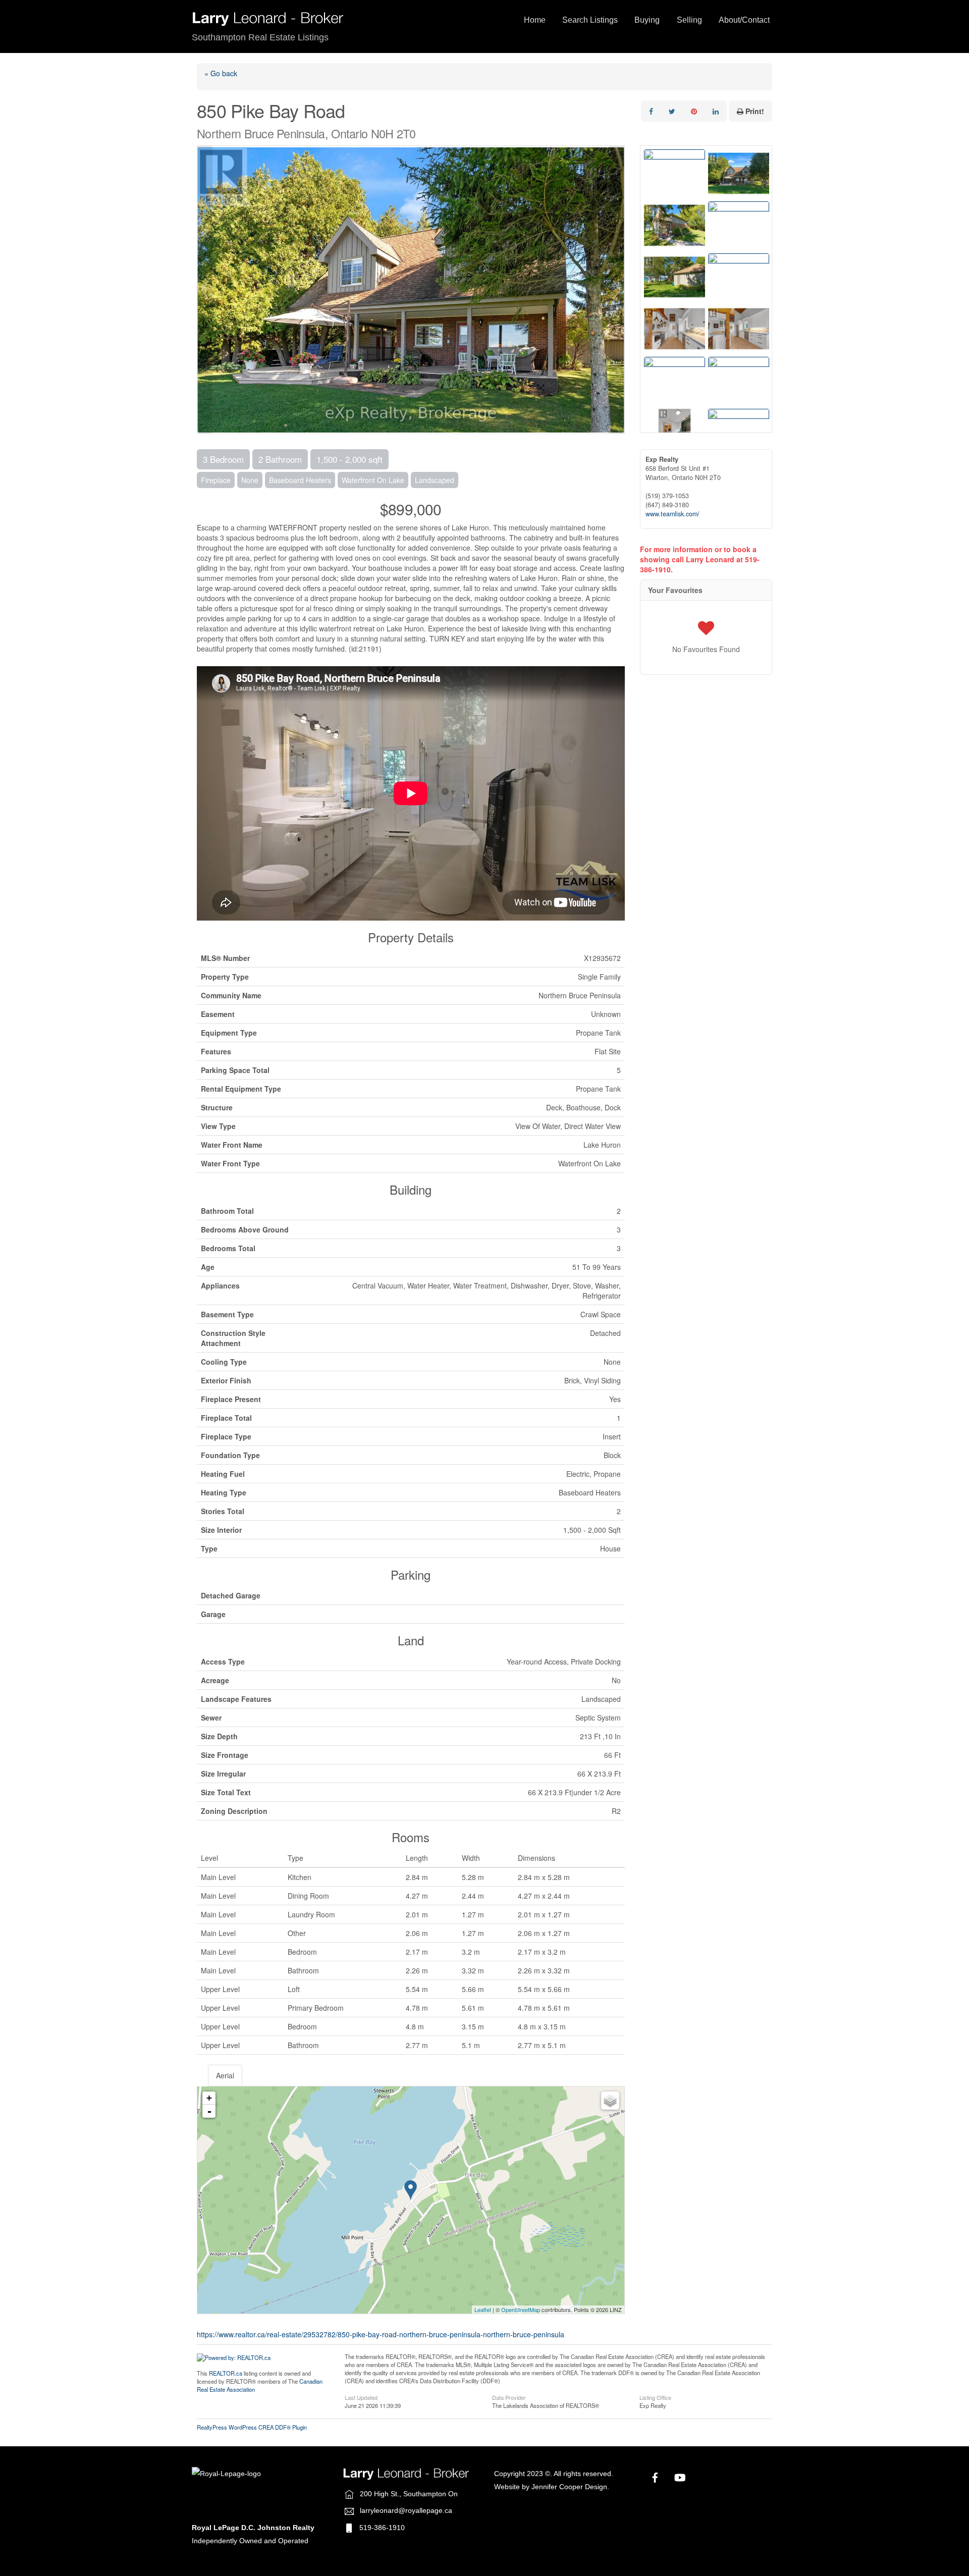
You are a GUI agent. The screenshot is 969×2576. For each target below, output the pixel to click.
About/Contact (744, 20)
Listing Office (655, 2397)
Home (535, 20)
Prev (205, 290)
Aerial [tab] (225, 2075)
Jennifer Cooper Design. (570, 2487)
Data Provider (509, 2397)
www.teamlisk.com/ (672, 514)
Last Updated (361, 2397)
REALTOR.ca (226, 2373)
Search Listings (590, 20)
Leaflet (483, 2310)
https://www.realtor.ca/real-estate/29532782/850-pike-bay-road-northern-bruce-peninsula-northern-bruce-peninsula (381, 2334)
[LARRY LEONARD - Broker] (267, 22)
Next (617, 290)
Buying (647, 20)
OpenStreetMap (521, 2310)
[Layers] (610, 2101)
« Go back (221, 73)
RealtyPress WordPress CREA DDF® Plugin (252, 2427)
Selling (689, 20)
